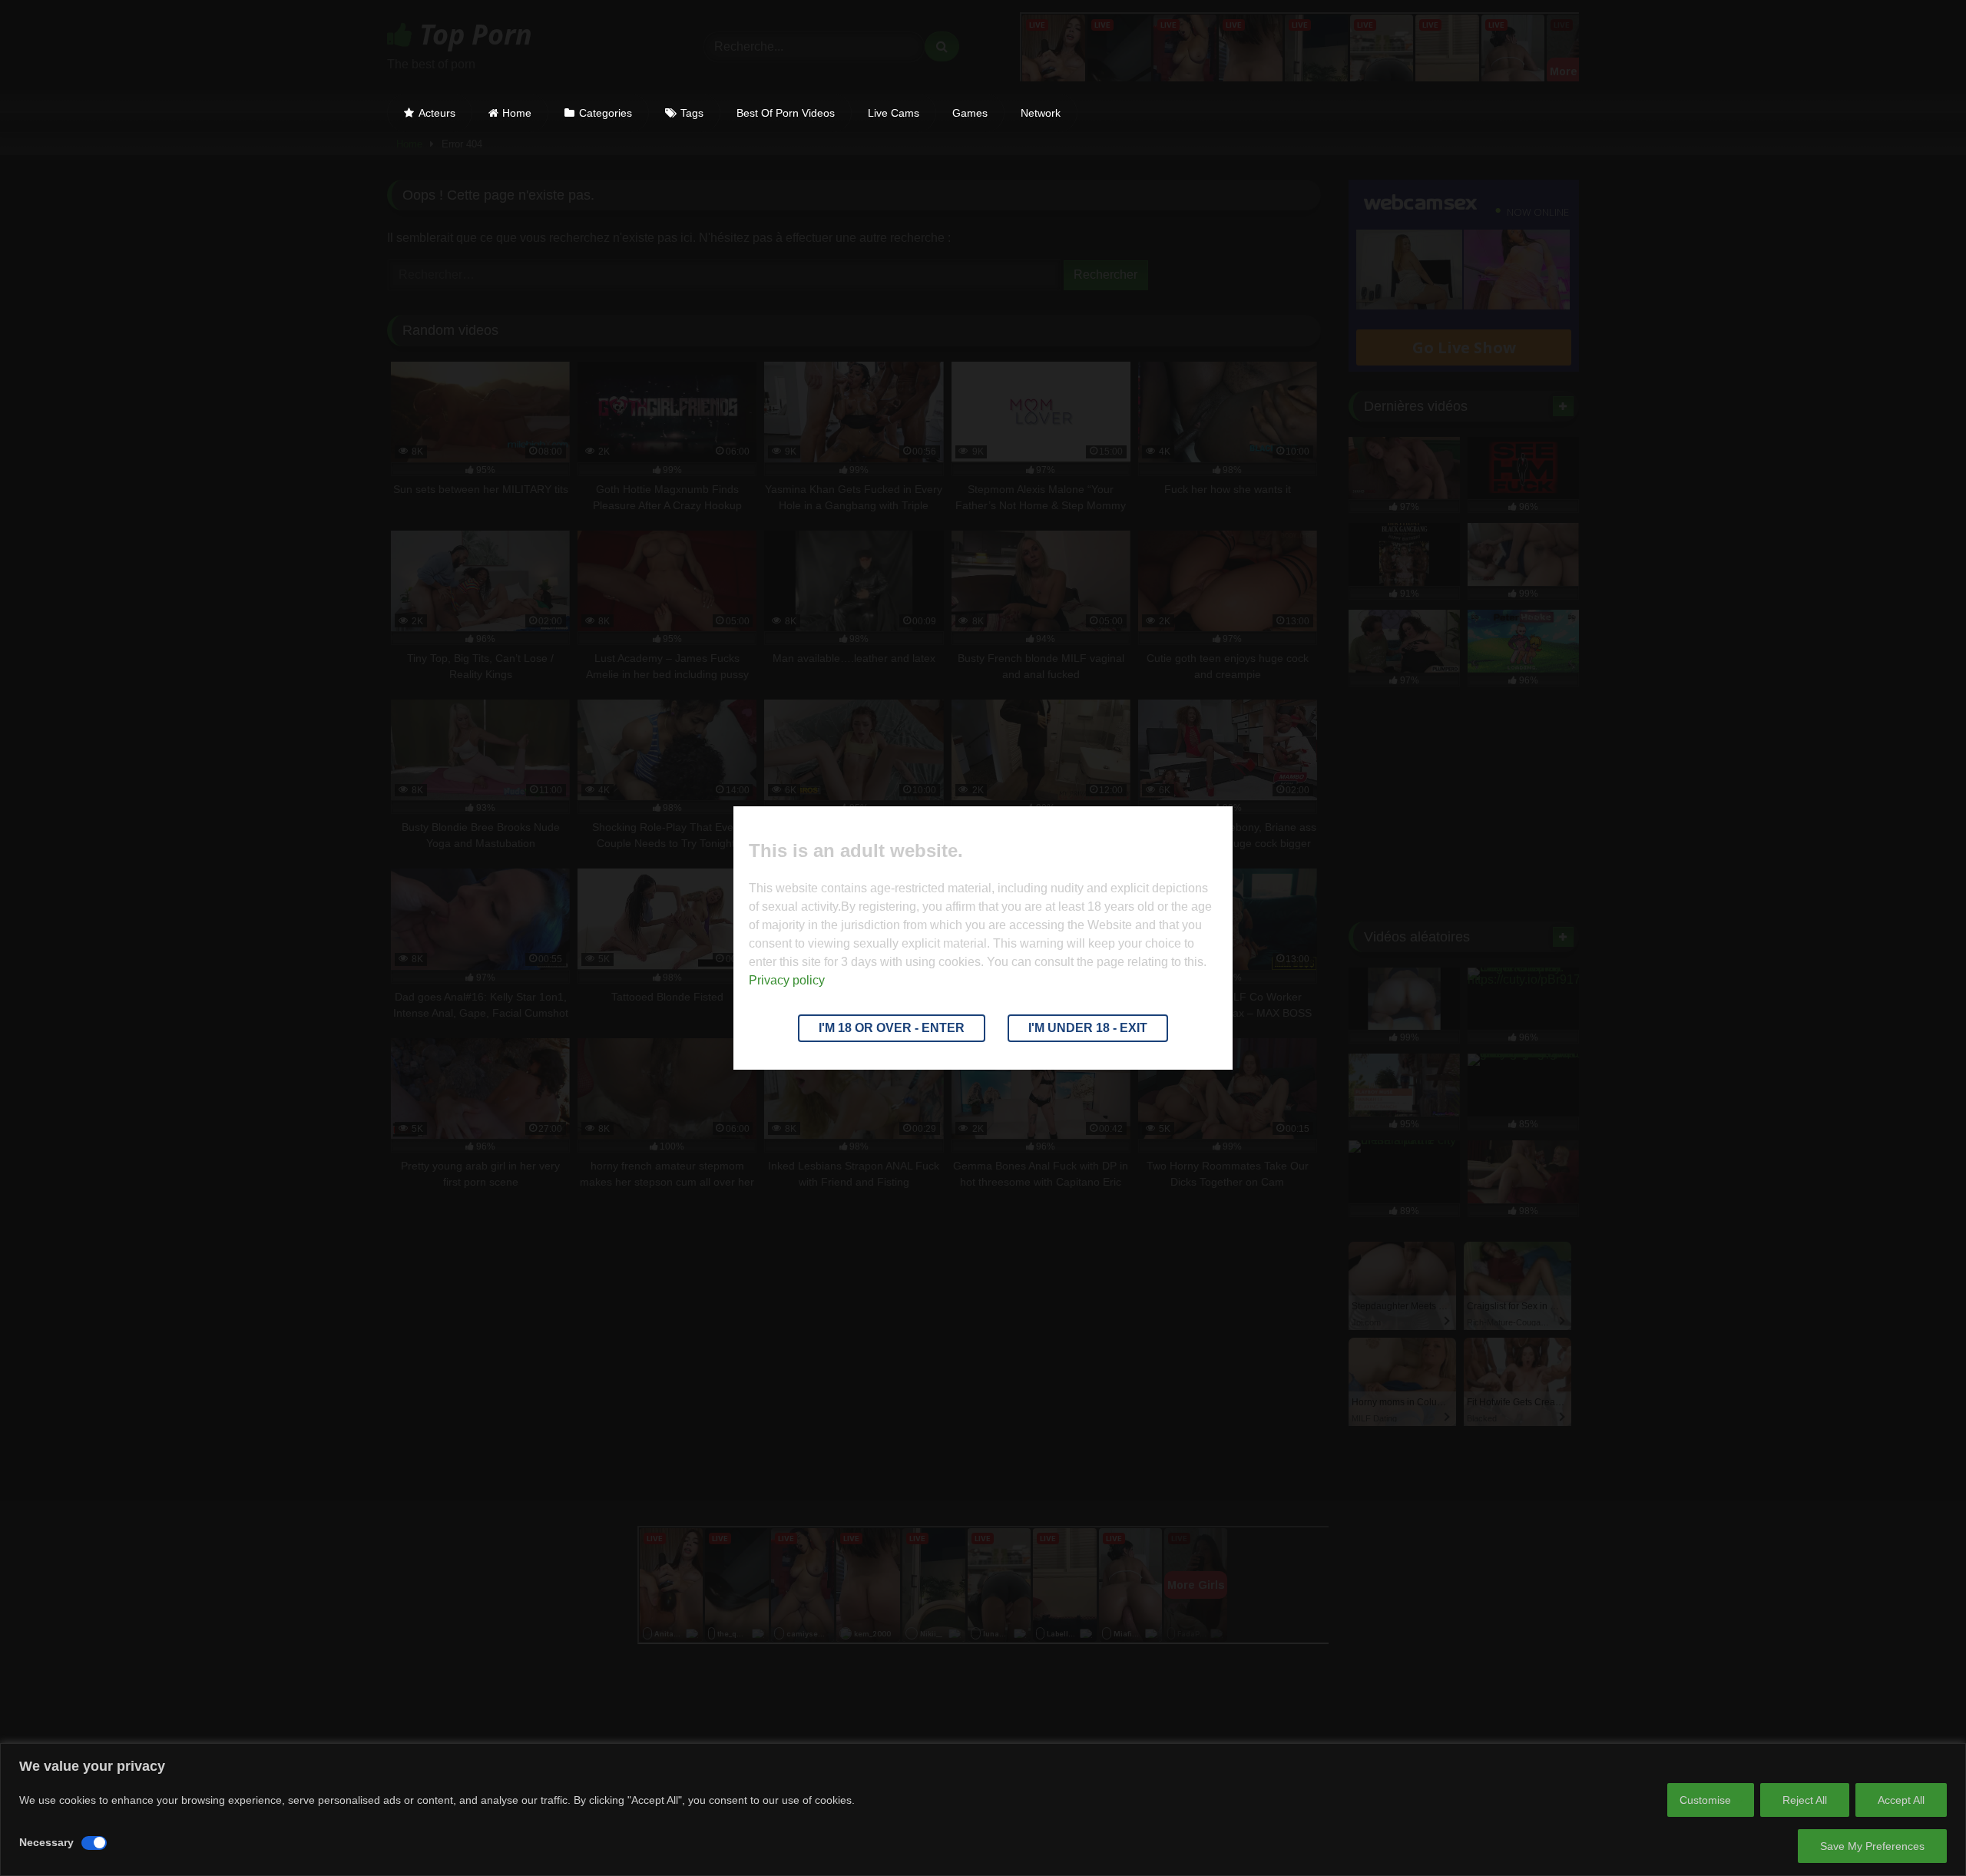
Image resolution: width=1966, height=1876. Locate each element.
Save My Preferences (1872, 1846)
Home (517, 113)
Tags (692, 113)
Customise (1705, 1800)
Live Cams (894, 113)
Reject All (1805, 1800)
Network (1041, 113)
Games (970, 113)
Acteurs (437, 113)
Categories (606, 113)
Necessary (46, 1842)
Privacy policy (787, 980)
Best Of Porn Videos (786, 113)
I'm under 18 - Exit (1088, 1028)
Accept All (1901, 1800)
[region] (983, 1810)
